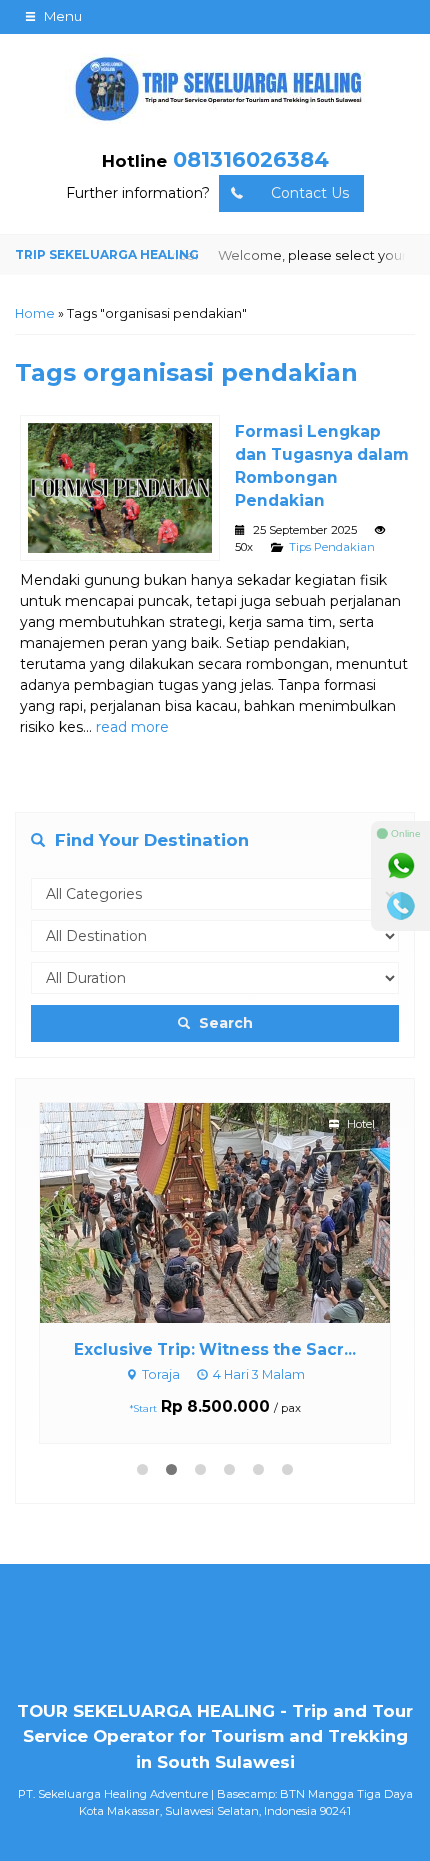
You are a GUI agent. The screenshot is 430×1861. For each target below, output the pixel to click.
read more (132, 727)
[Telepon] (401, 906)
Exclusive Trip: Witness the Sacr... (215, 1349)
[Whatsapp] (401, 866)
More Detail (234, 1212)
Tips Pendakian (332, 547)
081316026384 (251, 159)
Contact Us (310, 193)
